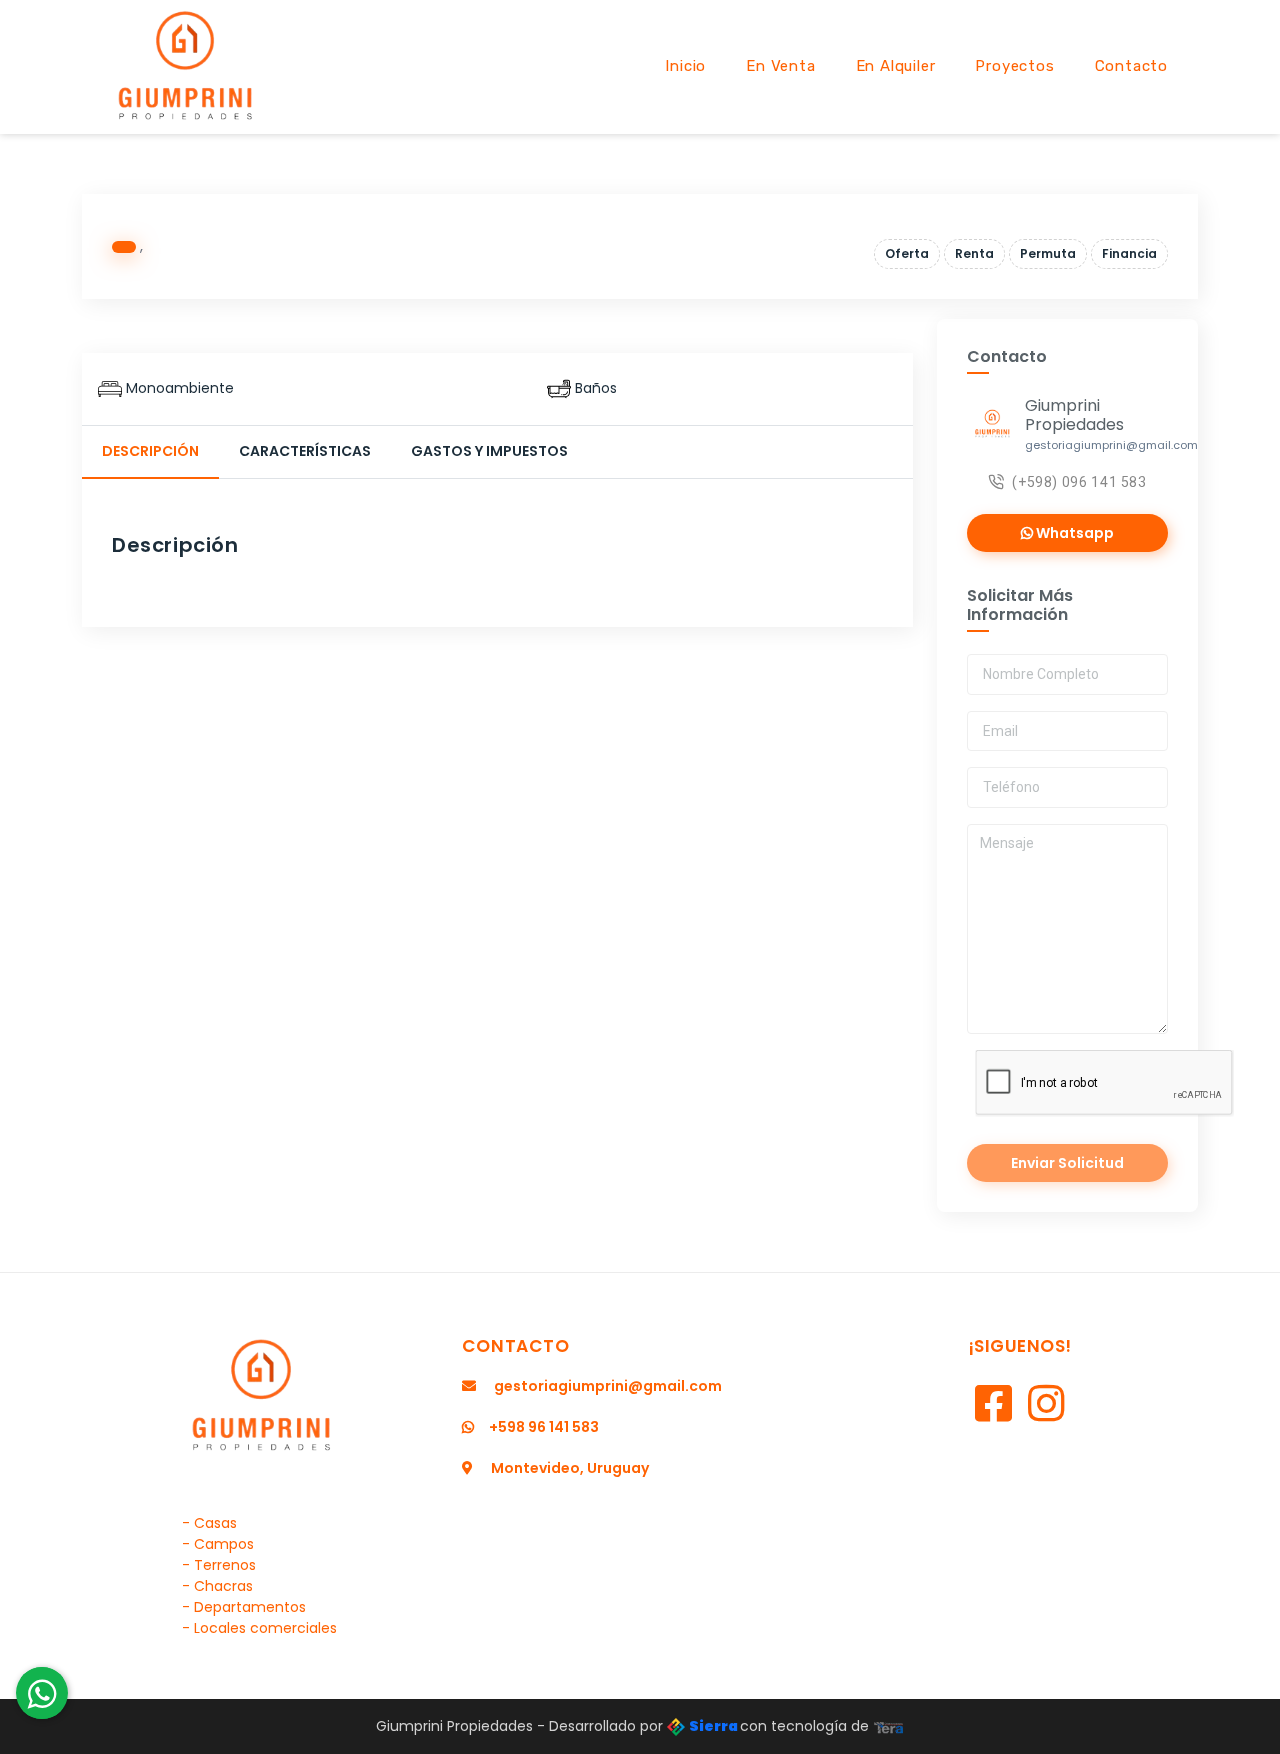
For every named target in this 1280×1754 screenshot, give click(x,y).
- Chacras (217, 1586)
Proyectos (1014, 66)
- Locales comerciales (259, 1628)
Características (305, 451)
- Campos (218, 1544)
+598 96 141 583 (544, 1427)
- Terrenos (219, 1565)
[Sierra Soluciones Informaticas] (889, 1726)
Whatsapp (1073, 533)
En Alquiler (896, 66)
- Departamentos (244, 1607)
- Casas (209, 1523)
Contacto (1131, 66)
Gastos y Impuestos (489, 451)
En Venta (780, 66)
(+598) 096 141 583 (1079, 482)
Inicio (685, 66)
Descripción (150, 451)
